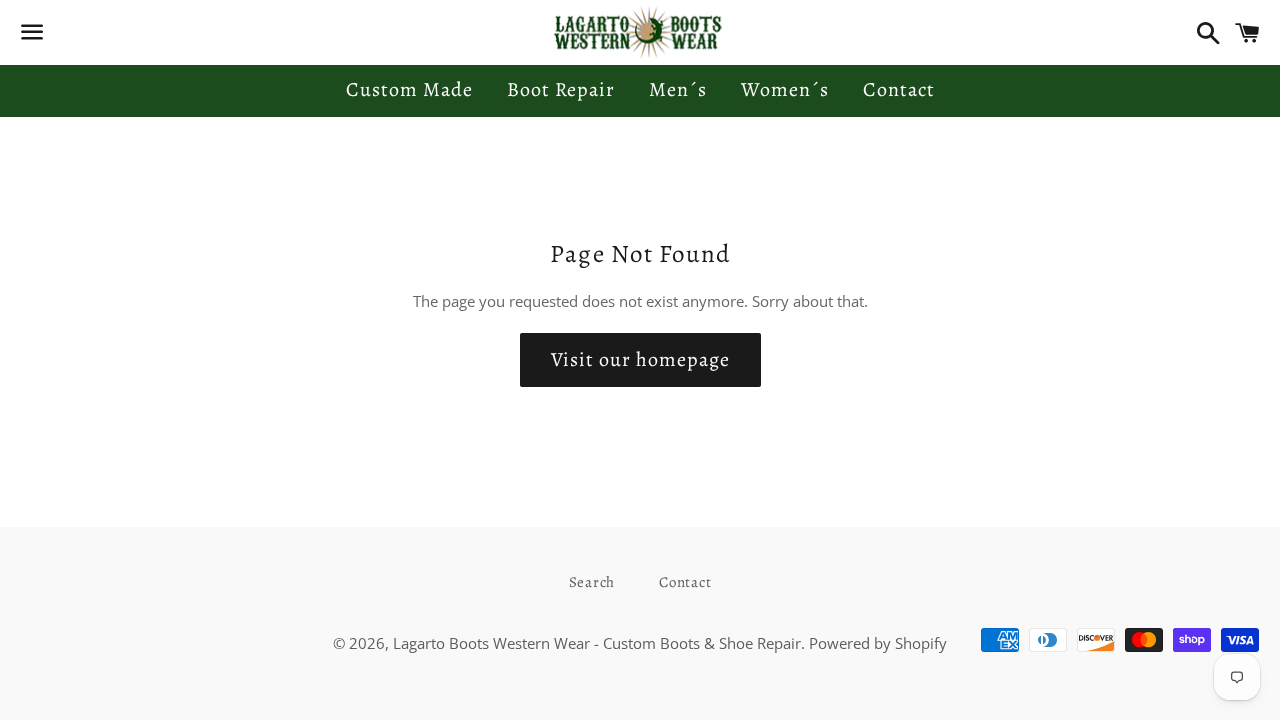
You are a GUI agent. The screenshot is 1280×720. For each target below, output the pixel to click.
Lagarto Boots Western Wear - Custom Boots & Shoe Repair (597, 643)
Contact (899, 89)
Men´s (678, 89)
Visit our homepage (640, 359)
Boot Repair (561, 89)
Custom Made (409, 89)
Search (592, 582)
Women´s (785, 89)
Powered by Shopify (878, 643)
